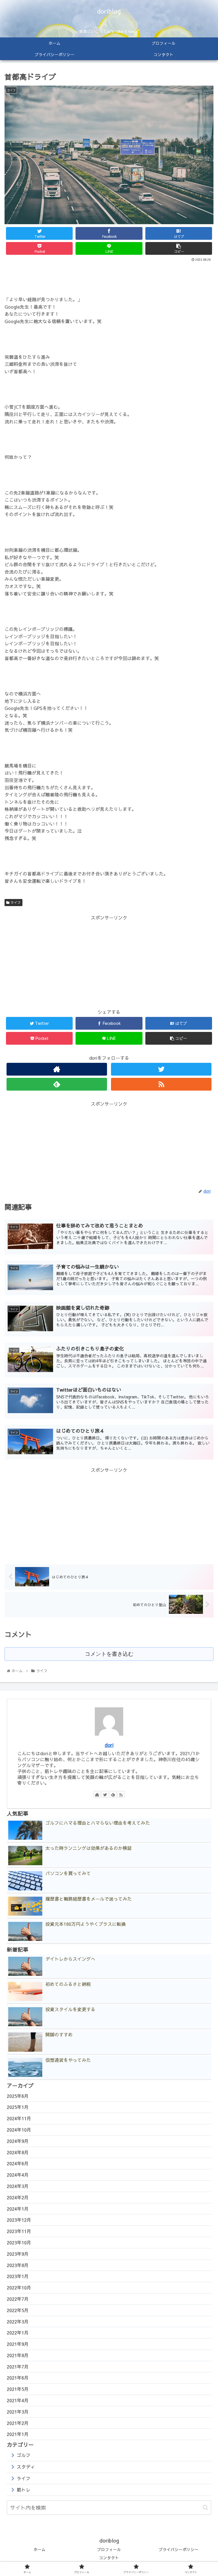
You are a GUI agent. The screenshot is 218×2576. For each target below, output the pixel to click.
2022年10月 (19, 2287)
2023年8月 (18, 2265)
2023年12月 (19, 2220)
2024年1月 (18, 2209)
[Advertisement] (109, 279)
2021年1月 (18, 2434)
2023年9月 (18, 2254)
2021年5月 (18, 2389)
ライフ (15, 902)
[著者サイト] (57, 1069)
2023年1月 (18, 2276)
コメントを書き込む (109, 1654)
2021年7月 (18, 2367)
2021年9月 (18, 2344)
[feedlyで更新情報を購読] (57, 1084)
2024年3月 (18, 2186)
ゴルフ (24, 2455)
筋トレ (24, 2490)
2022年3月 (18, 2321)
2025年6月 (18, 2096)
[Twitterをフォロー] (161, 1069)
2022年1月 (18, 2333)
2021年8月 (18, 2355)
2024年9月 (18, 2141)
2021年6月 (18, 2378)
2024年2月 (18, 2197)
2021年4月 (18, 2400)
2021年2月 (18, 2423)
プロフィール (109, 2549)
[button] (205, 2508)
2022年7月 (18, 2299)
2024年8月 (18, 2152)
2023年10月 (19, 2242)
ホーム (39, 2549)
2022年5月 (18, 2310)
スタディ (26, 2467)
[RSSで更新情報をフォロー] (161, 1084)
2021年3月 (18, 2412)
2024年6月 (18, 2163)
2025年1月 (18, 2107)
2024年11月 (19, 2118)
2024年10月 (19, 2130)
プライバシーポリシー (179, 2549)
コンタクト (109, 2558)
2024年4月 (18, 2175)
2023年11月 (19, 2231)
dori (109, 1745)
